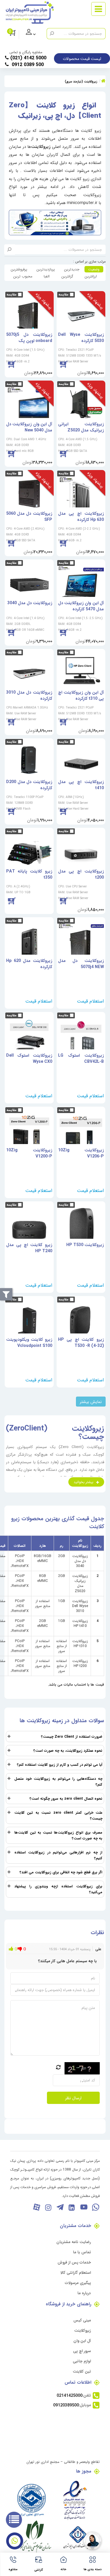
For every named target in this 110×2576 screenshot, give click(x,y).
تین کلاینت (82, 2371)
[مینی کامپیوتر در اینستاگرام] (48, 2207)
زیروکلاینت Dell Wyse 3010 (80, 1606)
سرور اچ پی (82, 2351)
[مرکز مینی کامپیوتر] (30, 13)
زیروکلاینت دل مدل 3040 (80, 1561)
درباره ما (84, 2293)
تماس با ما (82, 2252)
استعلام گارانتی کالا (76, 2272)
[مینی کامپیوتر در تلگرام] (60, 2207)
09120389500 (66, 2405)
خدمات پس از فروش (74, 2262)
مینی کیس (82, 2320)
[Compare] (63, 294)
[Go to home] (103, 81)
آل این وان (82, 2341)
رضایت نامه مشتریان (74, 2242)
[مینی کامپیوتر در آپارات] (36, 2207)
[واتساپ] (95, 2207)
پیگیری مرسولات (78, 2283)
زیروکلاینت (83, 2330)
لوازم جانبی (82, 2361)
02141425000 (70, 2395)
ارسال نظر (73, 2098)
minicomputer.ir (82, 203)
